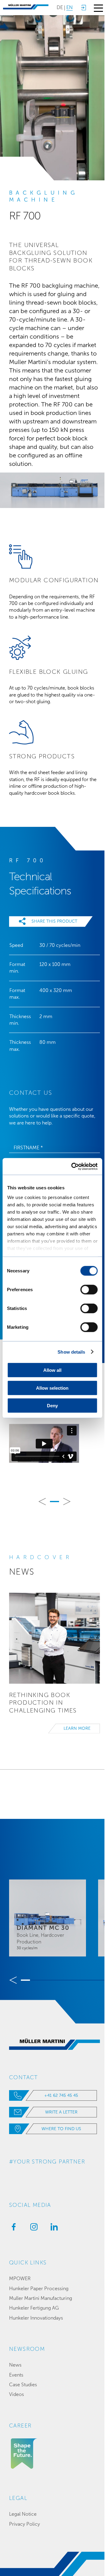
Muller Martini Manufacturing (41, 2298)
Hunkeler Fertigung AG (34, 2308)
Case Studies (23, 2385)
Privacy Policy (25, 2524)
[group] (48, 1918)
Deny (52, 1406)
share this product (54, 921)
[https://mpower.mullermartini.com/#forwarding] (83, 8)
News (15, 2365)
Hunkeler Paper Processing (39, 2289)
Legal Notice (23, 2514)
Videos (17, 2394)
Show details (71, 1352)
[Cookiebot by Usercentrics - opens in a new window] (73, 1166)
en (69, 7)
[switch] (89, 1290)
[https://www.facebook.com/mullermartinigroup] (12, 2229)
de (60, 7)
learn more (77, 1728)
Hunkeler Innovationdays (36, 2318)
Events (16, 2375)
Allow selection (52, 1388)
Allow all (52, 1370)
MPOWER (20, 2279)
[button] (42, 1502)
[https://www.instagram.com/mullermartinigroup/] (32, 2229)
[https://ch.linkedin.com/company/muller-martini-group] (53, 2229)
